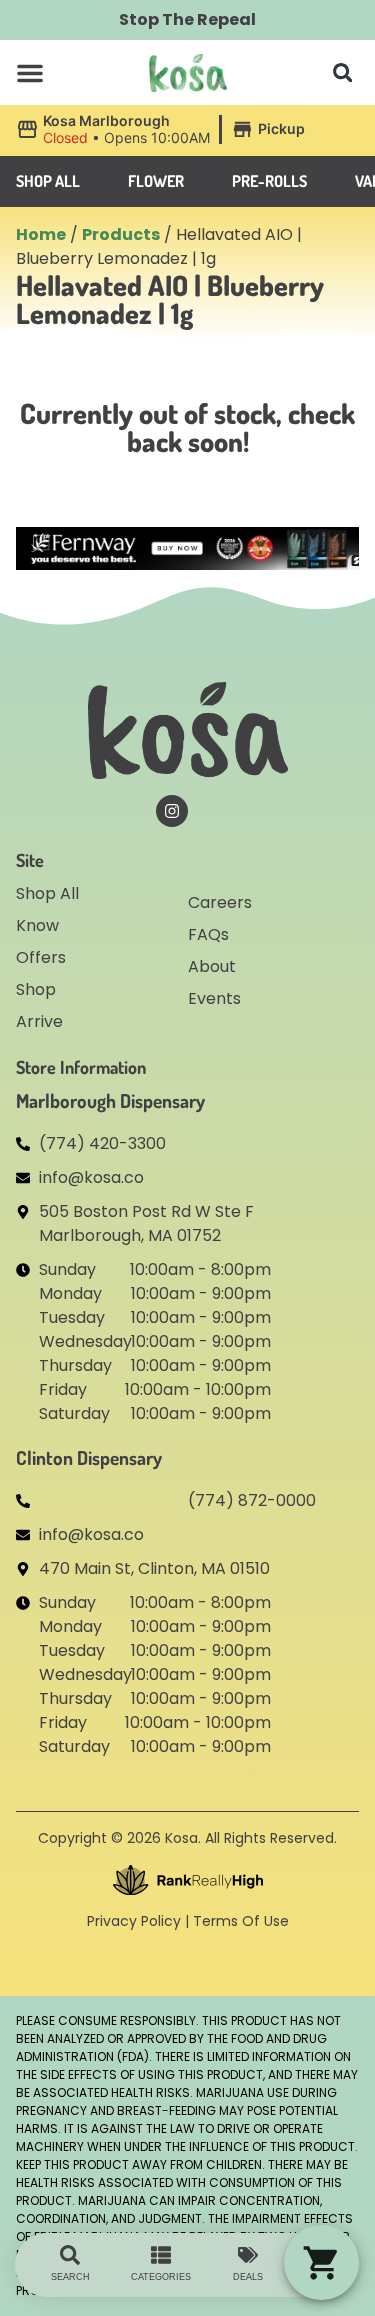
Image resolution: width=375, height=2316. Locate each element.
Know (37, 925)
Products (121, 234)
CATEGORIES (161, 2277)
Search (70, 2277)
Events (214, 998)
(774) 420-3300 (102, 1143)
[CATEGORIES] (161, 2255)
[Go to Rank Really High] (188, 1880)
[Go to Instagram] (172, 811)
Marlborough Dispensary (110, 1100)
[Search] (70, 2255)
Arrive (39, 1021)
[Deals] (248, 2255)
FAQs (208, 934)
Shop (36, 989)
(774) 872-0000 (252, 1500)
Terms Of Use (241, 1921)
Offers (41, 957)
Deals (248, 2277)
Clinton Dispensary (89, 1457)
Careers (220, 902)
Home (41, 234)
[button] (30, 73)
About (212, 966)
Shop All (47, 893)
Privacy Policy (134, 1921)
